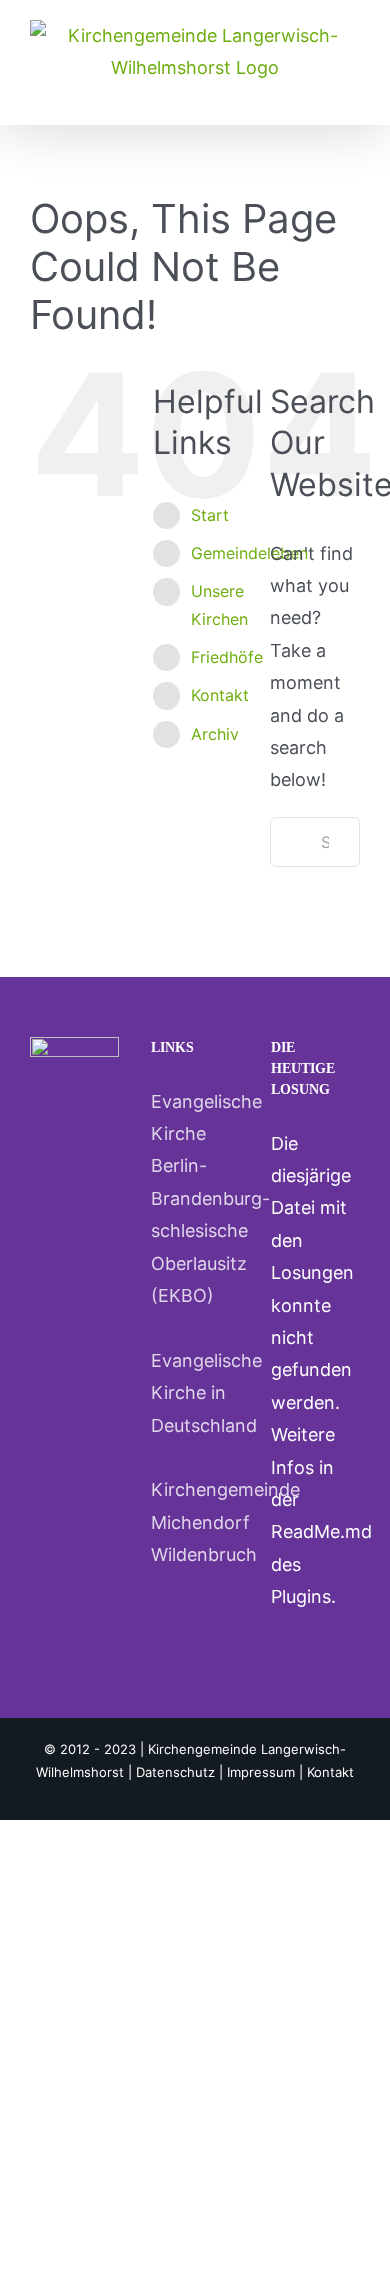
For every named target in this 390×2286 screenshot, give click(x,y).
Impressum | (267, 1772)
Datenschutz (175, 1772)
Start (210, 515)
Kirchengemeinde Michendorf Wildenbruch (195, 1522)
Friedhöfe (227, 657)
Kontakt (220, 695)
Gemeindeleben (249, 553)
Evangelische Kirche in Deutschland (195, 1393)
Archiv (215, 734)
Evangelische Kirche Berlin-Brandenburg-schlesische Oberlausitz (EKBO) (195, 1198)
